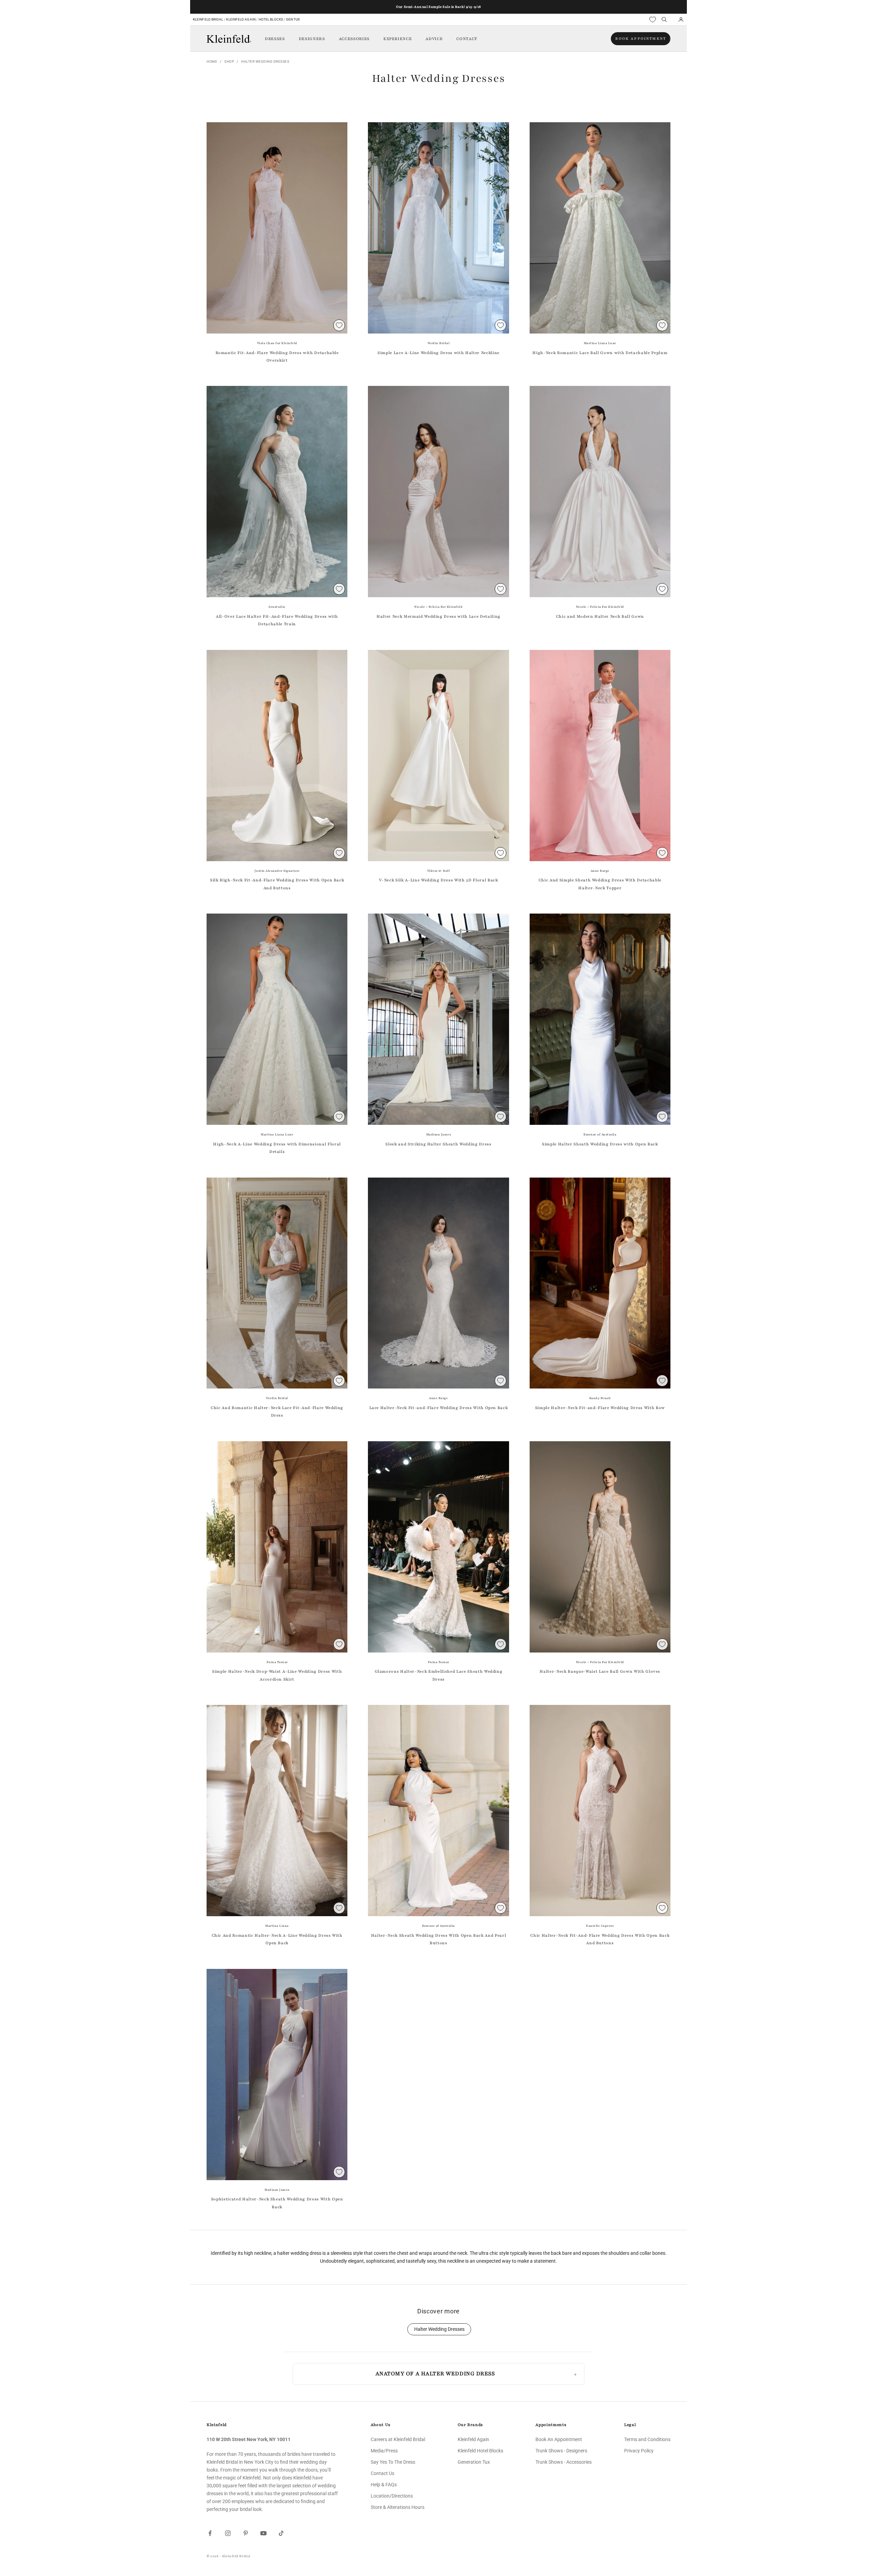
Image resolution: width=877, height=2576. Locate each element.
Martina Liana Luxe (600, 343)
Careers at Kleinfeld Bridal (398, 2439)
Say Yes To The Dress (393, 2462)
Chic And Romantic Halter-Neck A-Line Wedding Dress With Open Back (277, 1939)
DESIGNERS (312, 39)
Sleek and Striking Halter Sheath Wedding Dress (438, 1144)
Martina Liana (277, 1926)
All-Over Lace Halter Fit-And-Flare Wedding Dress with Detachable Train (277, 620)
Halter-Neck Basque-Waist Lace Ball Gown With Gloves (600, 1671)
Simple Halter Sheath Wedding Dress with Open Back (600, 1144)
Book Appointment (641, 39)
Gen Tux (293, 19)
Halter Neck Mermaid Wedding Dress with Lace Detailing (438, 616)
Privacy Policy (639, 2451)
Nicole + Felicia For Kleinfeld (438, 607)
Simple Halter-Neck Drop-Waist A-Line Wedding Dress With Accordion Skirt (277, 1675)
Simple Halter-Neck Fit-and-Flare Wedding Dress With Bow (600, 1408)
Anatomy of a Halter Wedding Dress (435, 2374)
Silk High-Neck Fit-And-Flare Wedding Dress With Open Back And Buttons (277, 884)
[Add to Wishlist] (339, 325)
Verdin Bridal (439, 343)
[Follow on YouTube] (263, 2533)
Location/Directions (392, 2496)
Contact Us (382, 2473)
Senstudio (277, 607)
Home (212, 61)
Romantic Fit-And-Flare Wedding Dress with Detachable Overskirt (277, 356)
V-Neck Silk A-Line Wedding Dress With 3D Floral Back (438, 880)
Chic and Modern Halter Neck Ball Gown (600, 616)
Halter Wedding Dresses (265, 61)
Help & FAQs (384, 2485)
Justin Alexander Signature (277, 871)
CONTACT (467, 39)
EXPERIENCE (398, 39)
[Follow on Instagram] (228, 2533)
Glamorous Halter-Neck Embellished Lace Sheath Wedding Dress (439, 1675)
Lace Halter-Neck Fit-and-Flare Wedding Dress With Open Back (439, 1408)
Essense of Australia (600, 1134)
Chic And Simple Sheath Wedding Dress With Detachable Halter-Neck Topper (600, 884)
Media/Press (384, 2451)
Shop (229, 61)
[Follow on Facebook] (210, 2533)
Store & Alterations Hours (398, 2507)
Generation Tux (474, 2462)
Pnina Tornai (277, 1662)
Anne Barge (600, 871)
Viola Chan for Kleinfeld (277, 343)
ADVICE (434, 39)
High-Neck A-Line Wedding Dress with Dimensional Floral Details (277, 1148)
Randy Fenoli (600, 1398)
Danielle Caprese (600, 1926)
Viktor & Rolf (439, 871)
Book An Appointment (559, 2439)
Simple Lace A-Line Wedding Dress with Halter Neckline (438, 353)
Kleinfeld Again (241, 19)
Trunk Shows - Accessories (564, 2462)
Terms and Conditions (647, 2439)
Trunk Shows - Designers (561, 2451)
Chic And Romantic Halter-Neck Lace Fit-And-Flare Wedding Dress (277, 1411)
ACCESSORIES (354, 39)
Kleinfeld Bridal (208, 19)
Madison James (439, 1134)
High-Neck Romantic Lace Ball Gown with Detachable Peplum (600, 353)
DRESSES (275, 39)
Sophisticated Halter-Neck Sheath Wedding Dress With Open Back (277, 2203)
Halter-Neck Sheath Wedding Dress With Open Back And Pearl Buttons (439, 1939)
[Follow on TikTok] (281, 2533)
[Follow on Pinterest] (246, 2533)
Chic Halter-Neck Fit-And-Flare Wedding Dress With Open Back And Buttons (600, 1939)
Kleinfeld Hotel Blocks (480, 2451)
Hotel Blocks (271, 19)
